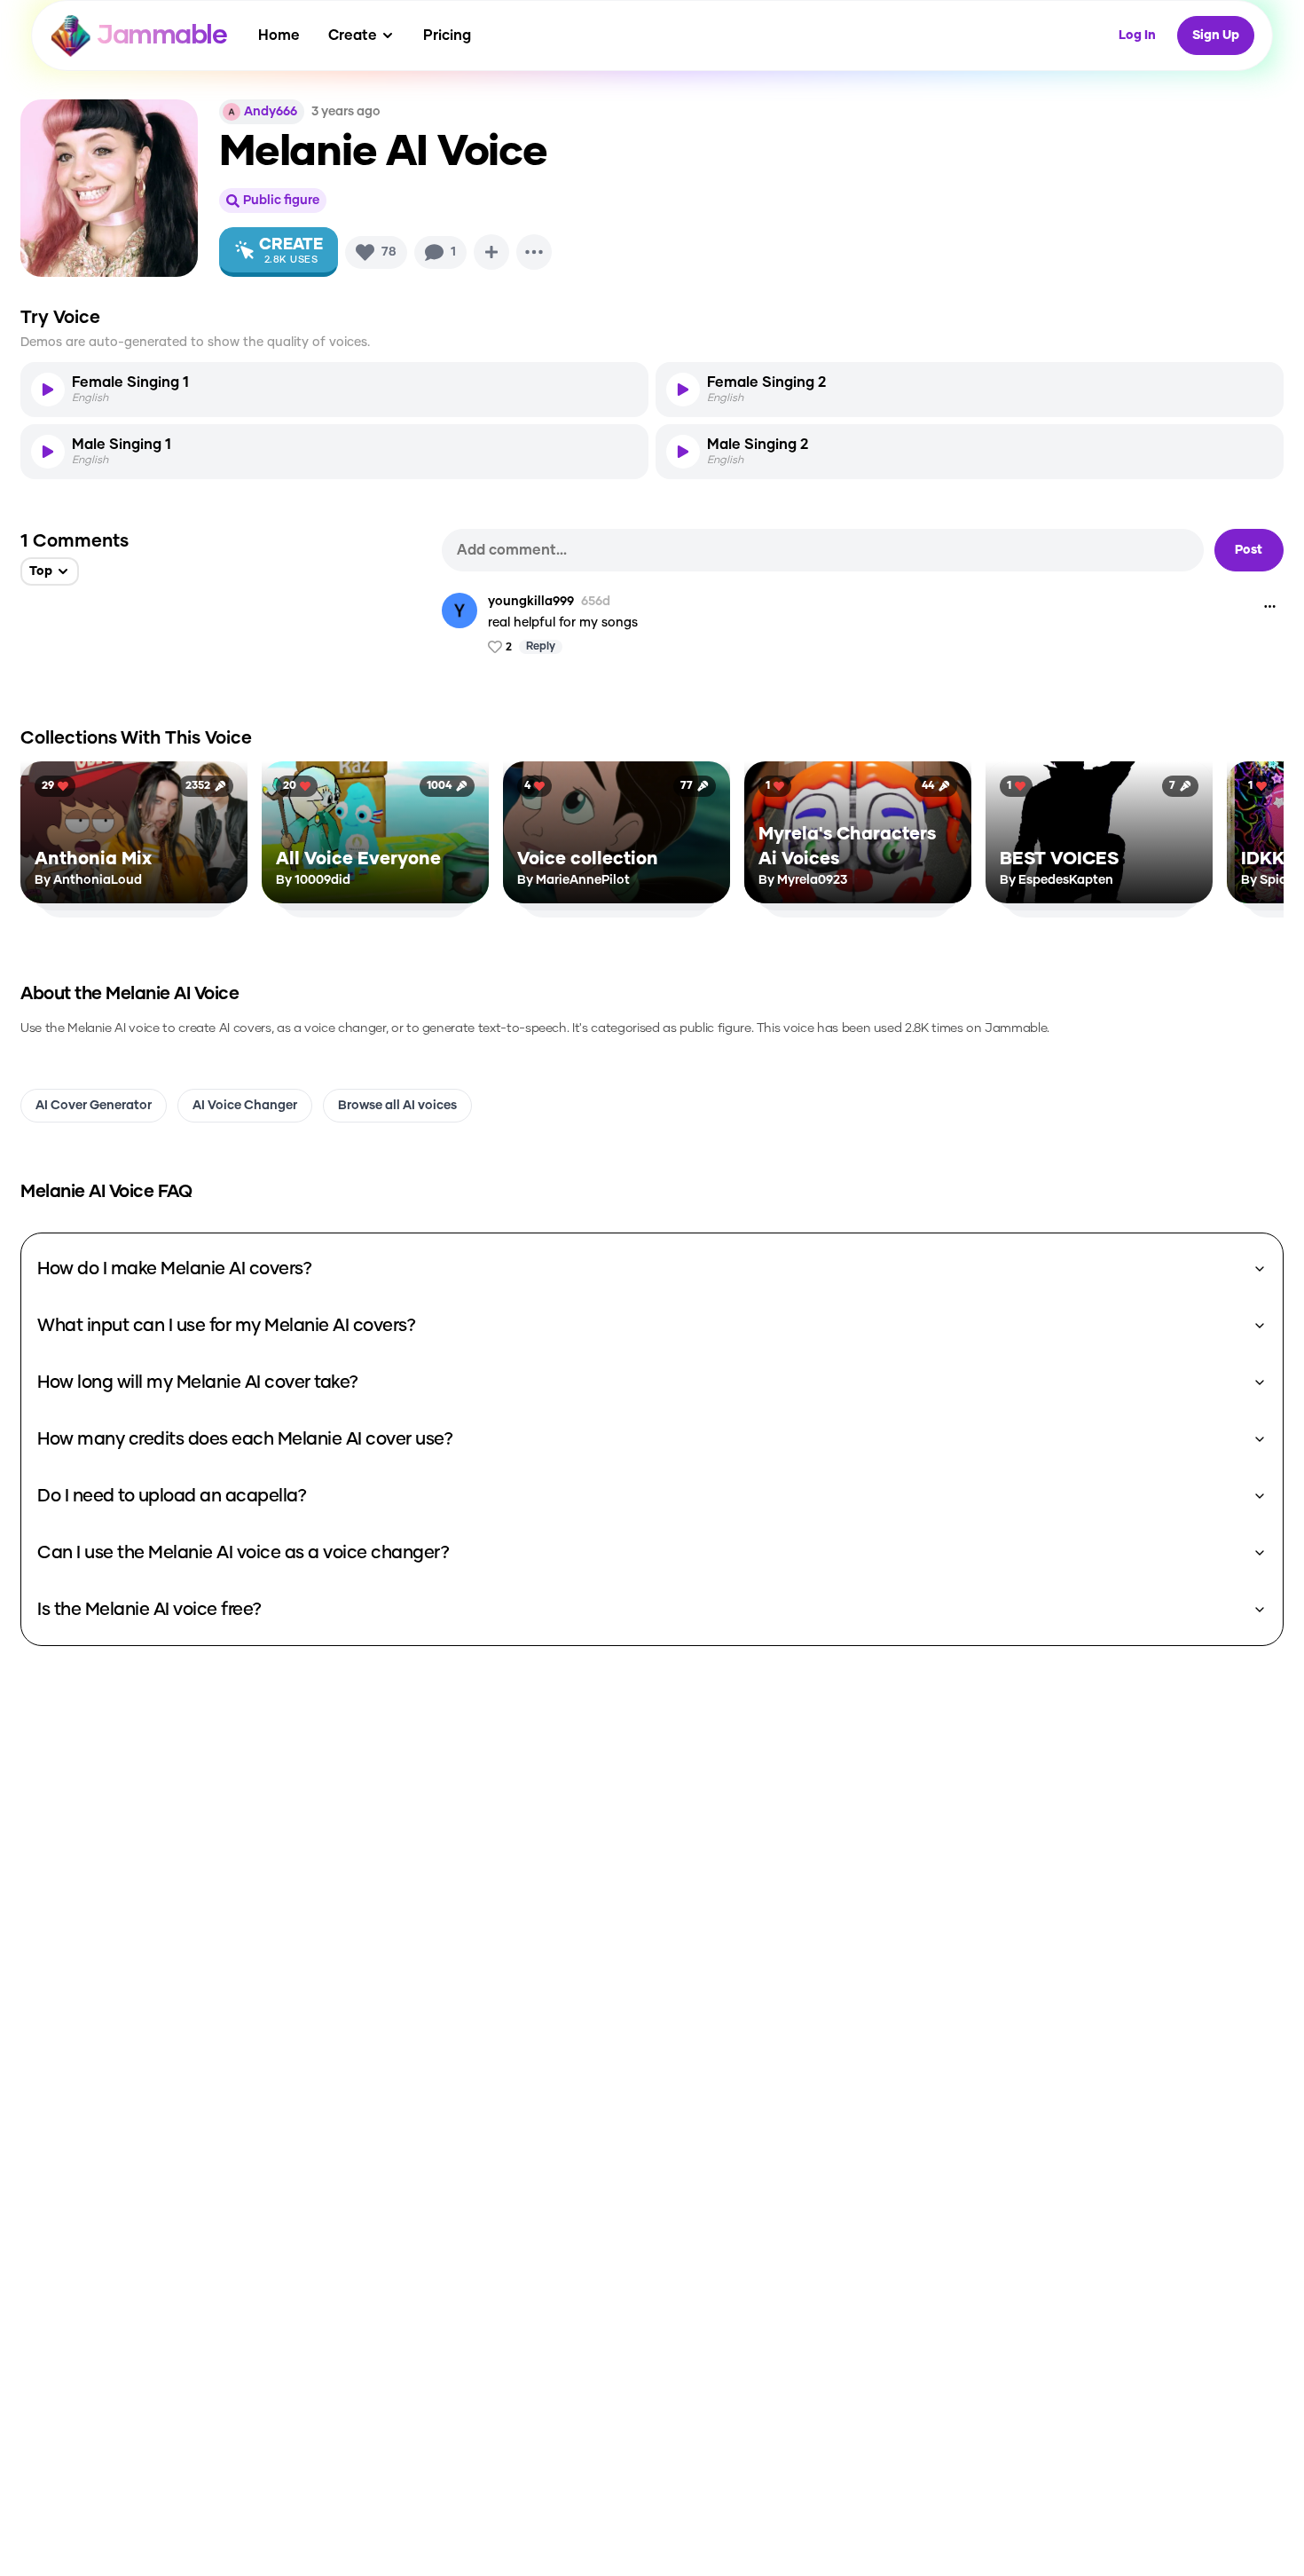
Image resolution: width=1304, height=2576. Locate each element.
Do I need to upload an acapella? (172, 1496)
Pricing (447, 35)
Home (279, 35)
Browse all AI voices (397, 1106)
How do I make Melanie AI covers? (174, 1269)
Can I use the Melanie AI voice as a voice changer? (243, 1553)
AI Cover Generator (94, 1106)
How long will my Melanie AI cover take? (198, 1383)
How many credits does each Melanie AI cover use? (245, 1439)
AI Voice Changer (245, 1106)
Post (1249, 550)
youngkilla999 (531, 602)
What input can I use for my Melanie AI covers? (226, 1326)
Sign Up (1216, 35)
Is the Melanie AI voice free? (149, 1610)
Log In (1137, 35)
